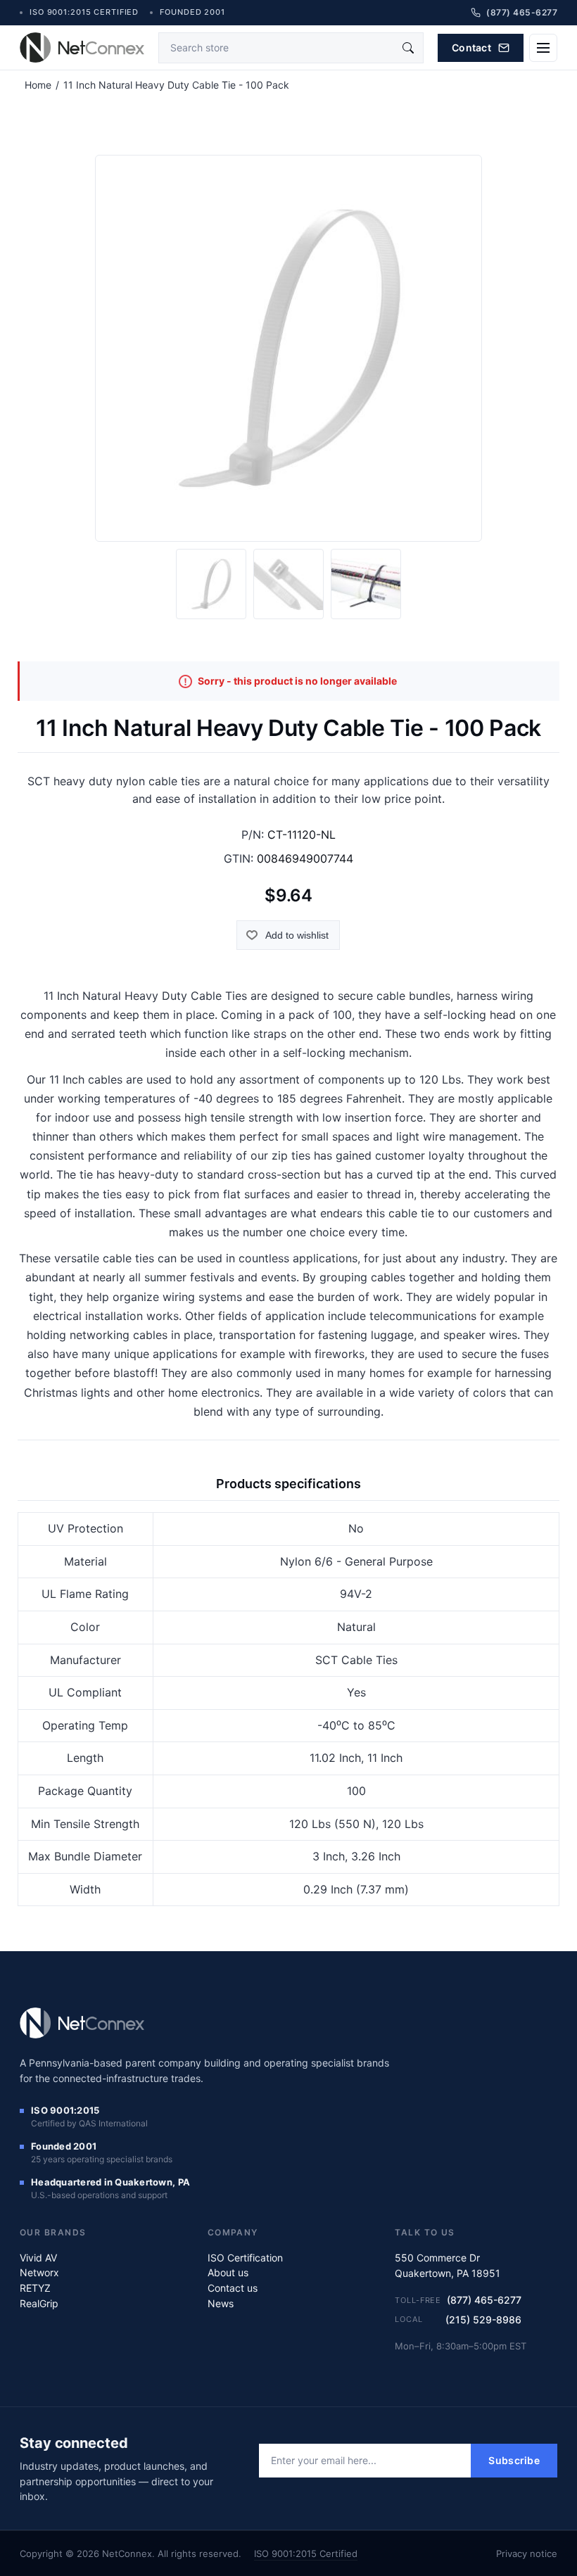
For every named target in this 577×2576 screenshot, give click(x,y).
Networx (39, 2272)
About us (228, 2272)
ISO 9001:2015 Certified (306, 2553)
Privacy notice (527, 2553)
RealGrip (39, 2303)
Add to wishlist (297, 935)
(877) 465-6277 (484, 2300)
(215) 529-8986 (483, 2320)
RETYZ (35, 2288)
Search (408, 48)
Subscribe (514, 2460)
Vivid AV (38, 2258)
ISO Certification (245, 2258)
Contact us (233, 2288)
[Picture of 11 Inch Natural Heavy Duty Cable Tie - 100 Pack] (211, 584)
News (221, 2303)
